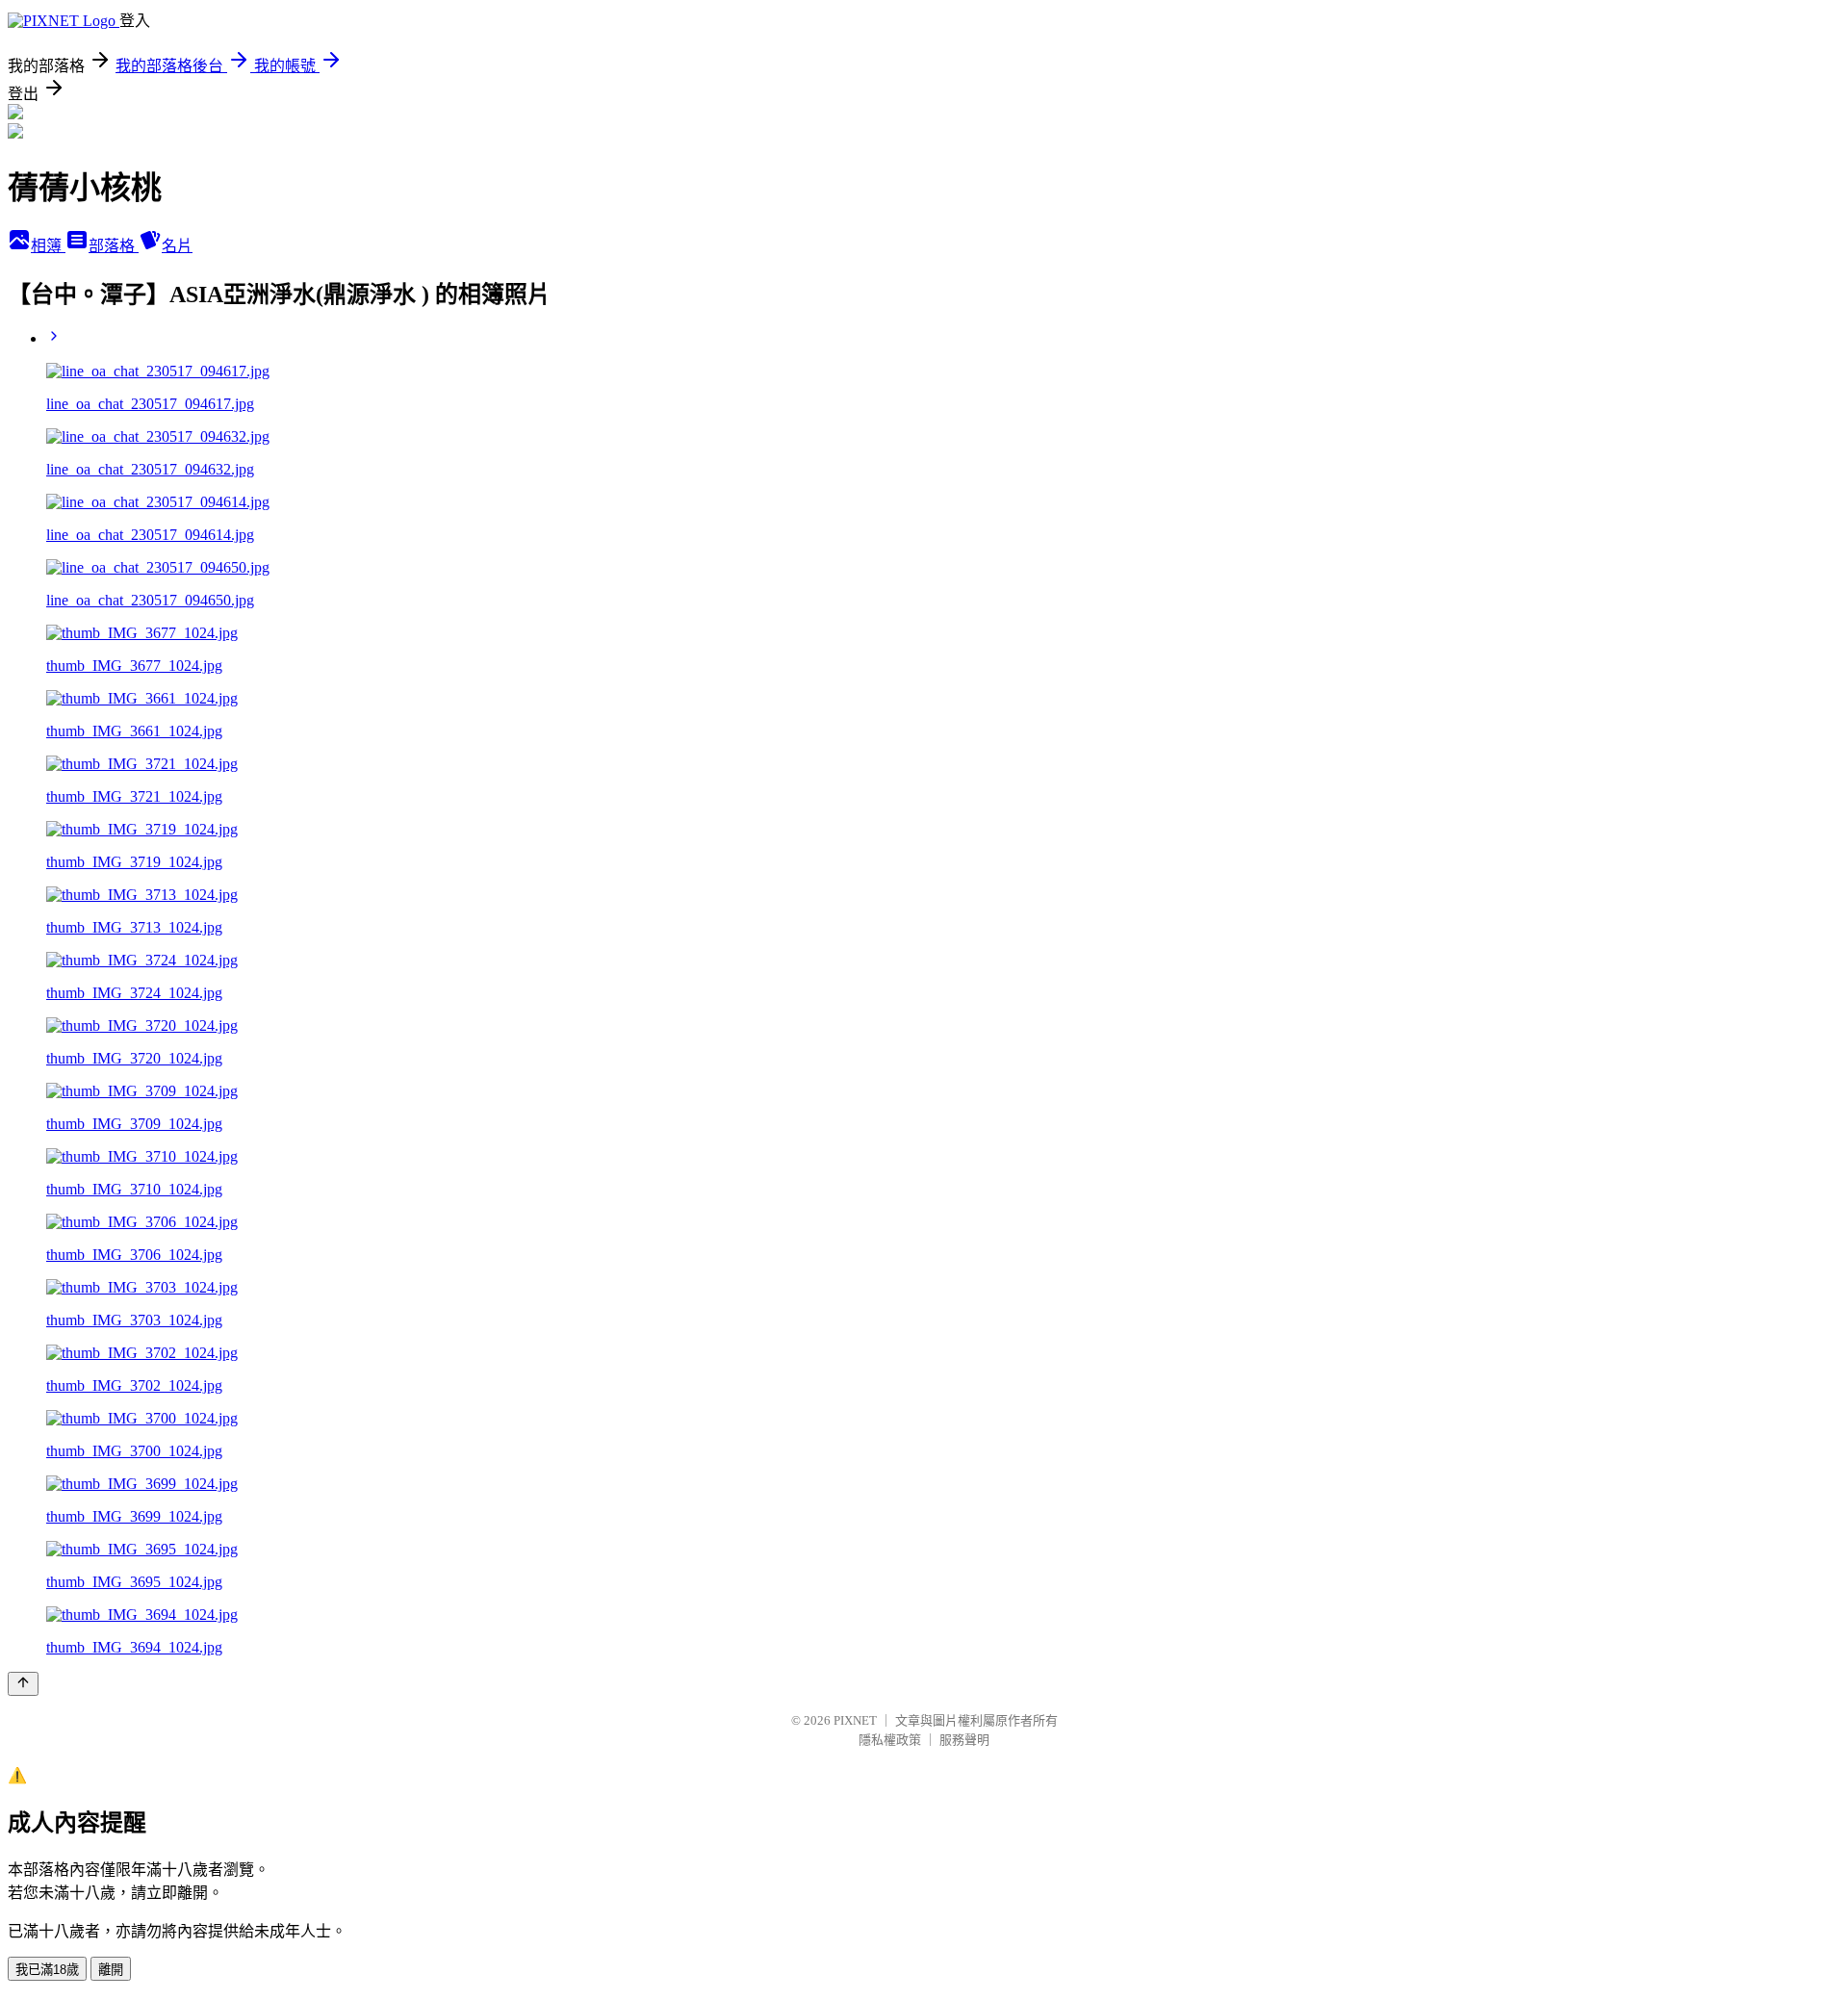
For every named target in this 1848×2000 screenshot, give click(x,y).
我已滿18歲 (47, 1970)
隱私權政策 (890, 1740)
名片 (177, 246)
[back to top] (23, 1684)
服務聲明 (964, 1740)
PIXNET (855, 1720)
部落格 (114, 246)
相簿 (48, 246)
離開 (111, 1970)
